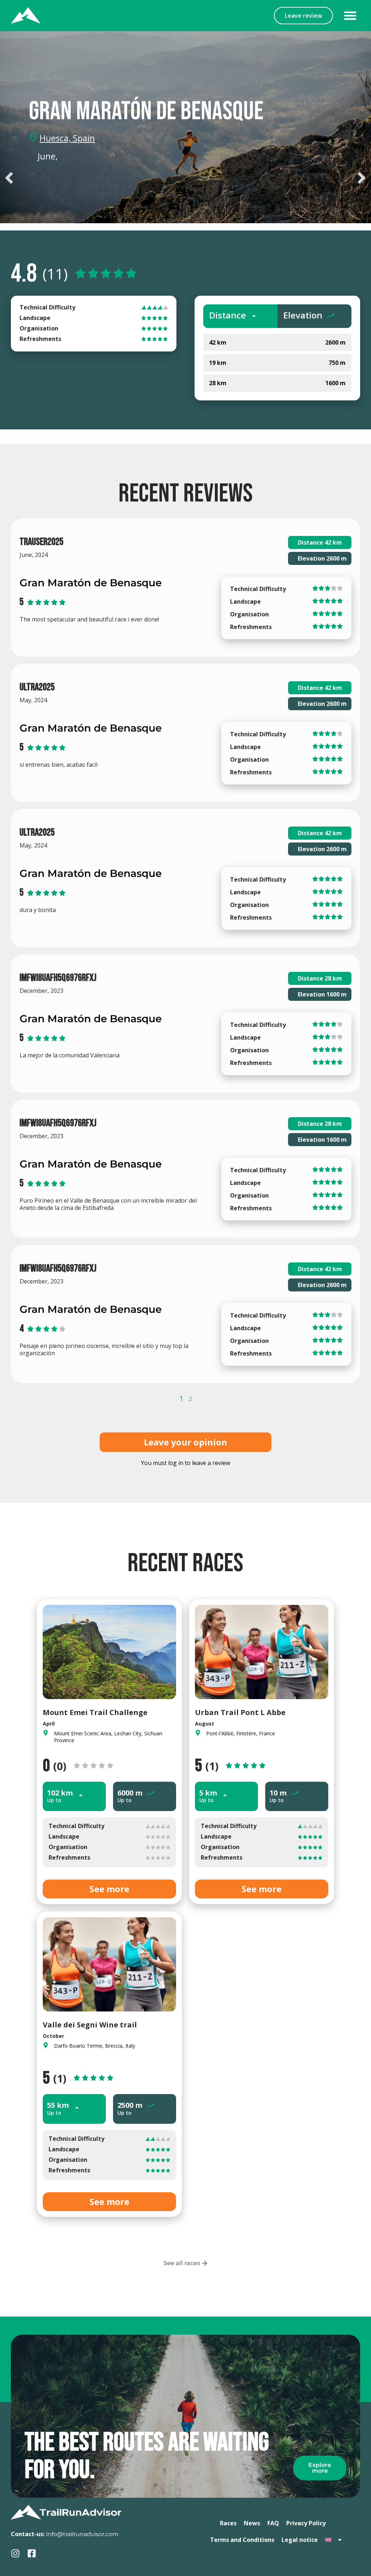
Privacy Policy (306, 2523)
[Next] (278, 178)
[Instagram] (15, 2553)
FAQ (273, 2523)
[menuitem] (334, 2540)
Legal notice (300, 2540)
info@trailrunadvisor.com (82, 2534)
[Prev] (93, 178)
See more (109, 1889)
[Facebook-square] (32, 2553)
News (252, 2523)
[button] (350, 16)
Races (228, 2523)
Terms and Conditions (242, 2540)
